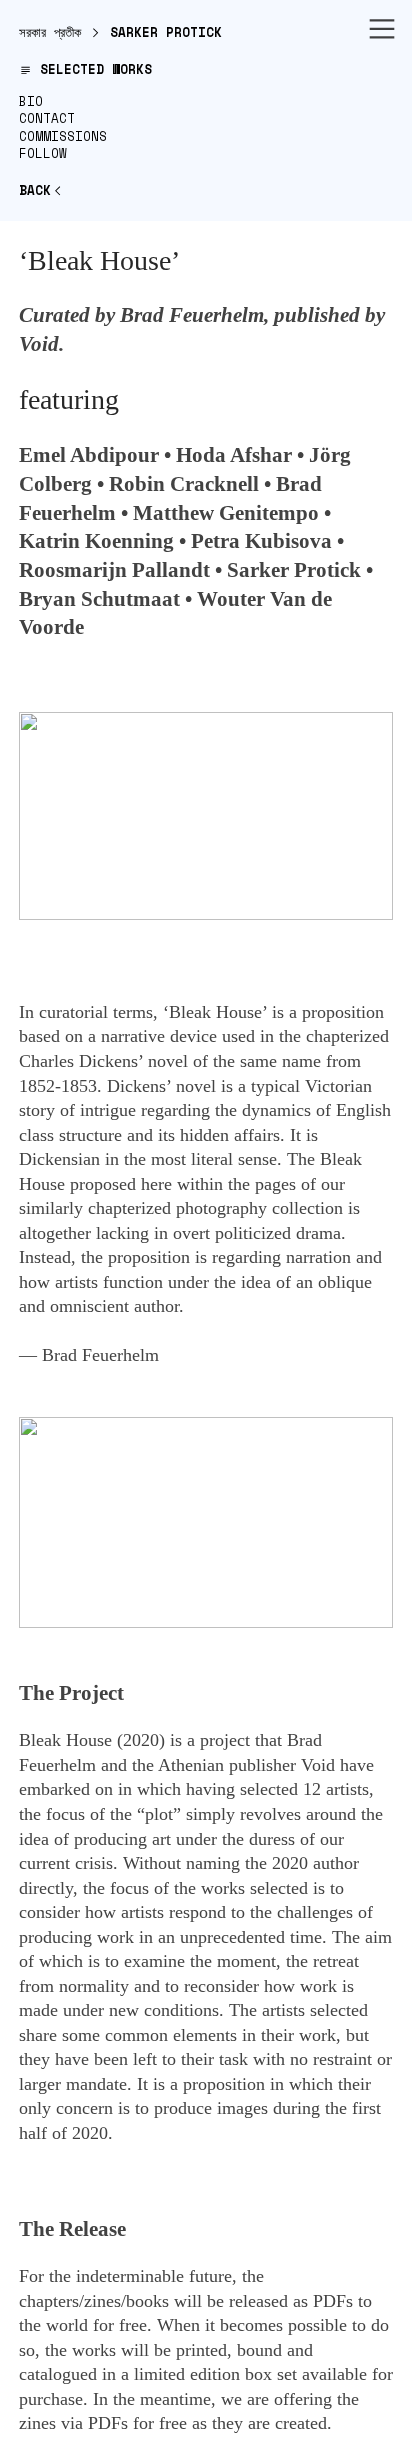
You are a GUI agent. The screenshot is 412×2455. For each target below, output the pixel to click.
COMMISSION (59, 136)
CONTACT (47, 118)
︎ (382, 30)
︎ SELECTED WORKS (85, 69)
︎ (41, 190)
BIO (31, 101)
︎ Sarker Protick (151, 32)
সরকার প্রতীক (50, 32)
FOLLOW (43, 153)
